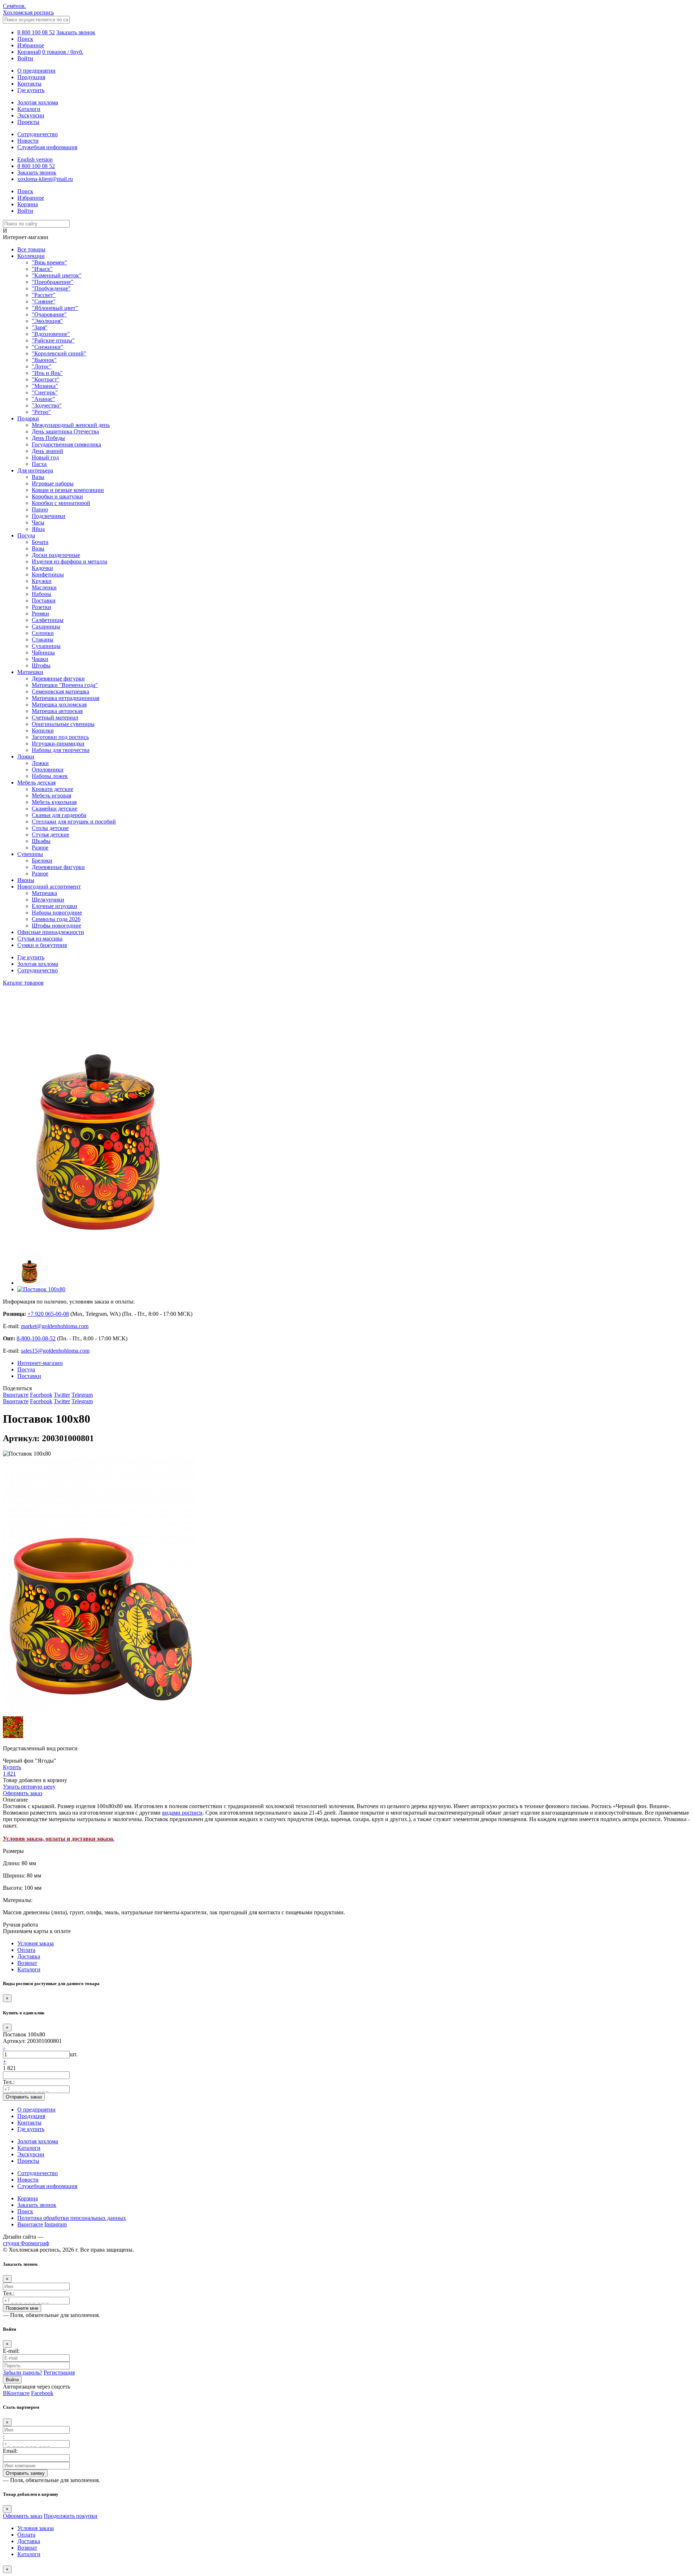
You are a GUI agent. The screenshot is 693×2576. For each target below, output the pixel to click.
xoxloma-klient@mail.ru (45, 179)
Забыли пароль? (23, 2372)
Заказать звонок (76, 32)
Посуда (26, 1369)
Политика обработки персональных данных (72, 2218)
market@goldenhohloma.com (55, 1326)
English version (35, 159)
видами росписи (182, 1813)
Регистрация (59, 2372)
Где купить (31, 90)
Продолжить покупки (71, 2516)
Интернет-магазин (40, 1363)
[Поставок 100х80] (100, 1242)
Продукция (31, 77)
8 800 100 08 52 (36, 32)
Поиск (25, 2211)
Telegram (82, 1395)
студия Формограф (26, 2243)
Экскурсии (31, 115)
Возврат (27, 1963)
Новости (28, 141)
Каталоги (29, 109)
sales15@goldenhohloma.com (55, 1351)
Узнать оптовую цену (29, 1787)
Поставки (29, 1376)
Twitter (62, 1395)
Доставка (29, 1956)
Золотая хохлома (38, 102)
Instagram (56, 2224)
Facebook (41, 1395)
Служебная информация (47, 147)
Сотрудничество (38, 134)
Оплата (26, 1950)
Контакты (29, 84)
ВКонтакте (16, 2393)
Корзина (28, 2198)
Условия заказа (36, 1943)
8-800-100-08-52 (36, 1338)
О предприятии (36, 71)
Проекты (28, 122)
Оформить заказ (23, 2516)
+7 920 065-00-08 (48, 1314)
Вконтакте (16, 1395)
